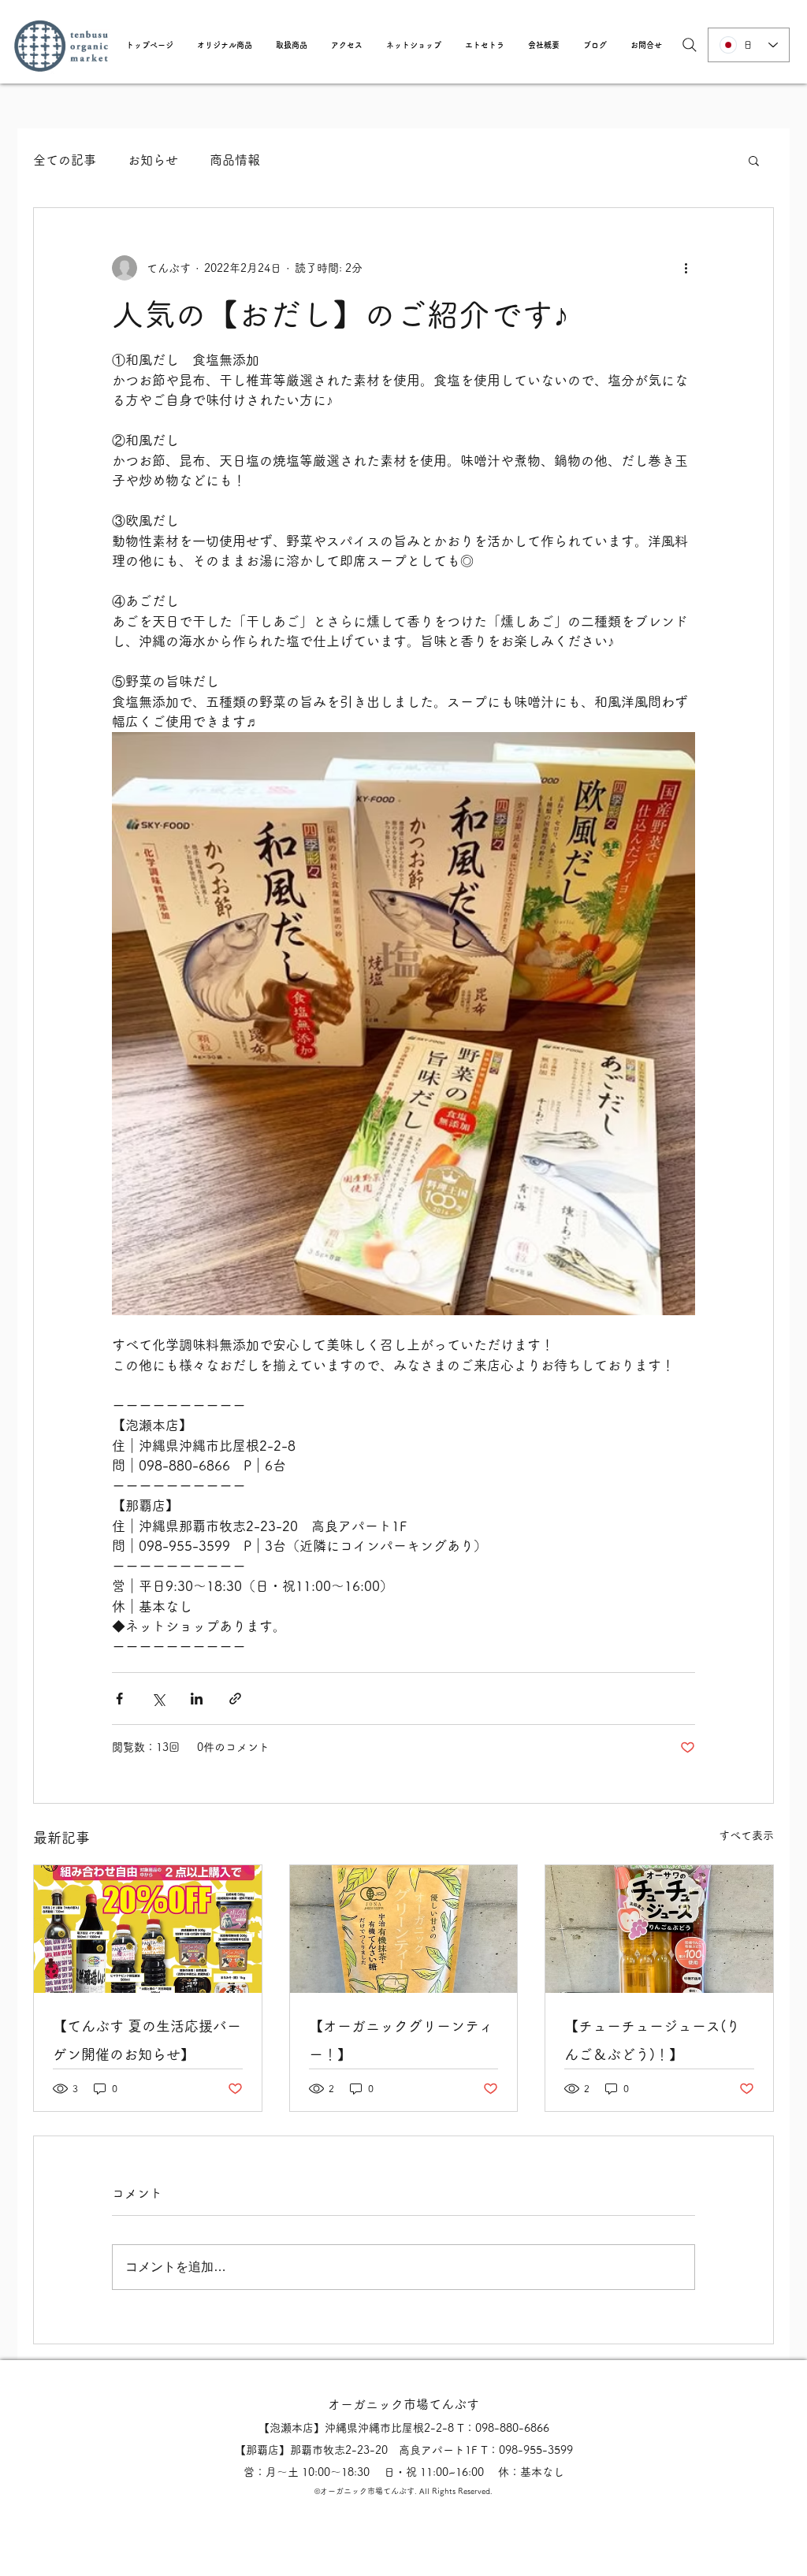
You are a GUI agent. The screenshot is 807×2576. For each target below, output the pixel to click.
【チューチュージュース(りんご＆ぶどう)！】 (652, 2040)
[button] (225, 45)
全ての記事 (65, 160)
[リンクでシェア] (235, 1699)
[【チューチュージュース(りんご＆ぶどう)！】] (659, 1929)
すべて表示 (746, 1835)
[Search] (690, 45)
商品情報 (235, 160)
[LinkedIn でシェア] (197, 1699)
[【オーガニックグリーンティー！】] (404, 1929)
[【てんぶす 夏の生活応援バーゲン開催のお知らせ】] (148, 1929)
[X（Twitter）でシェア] (158, 1699)
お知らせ (153, 160)
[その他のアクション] (686, 268)
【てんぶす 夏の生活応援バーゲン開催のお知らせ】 (147, 2040)
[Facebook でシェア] (119, 1699)
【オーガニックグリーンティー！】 (401, 2040)
